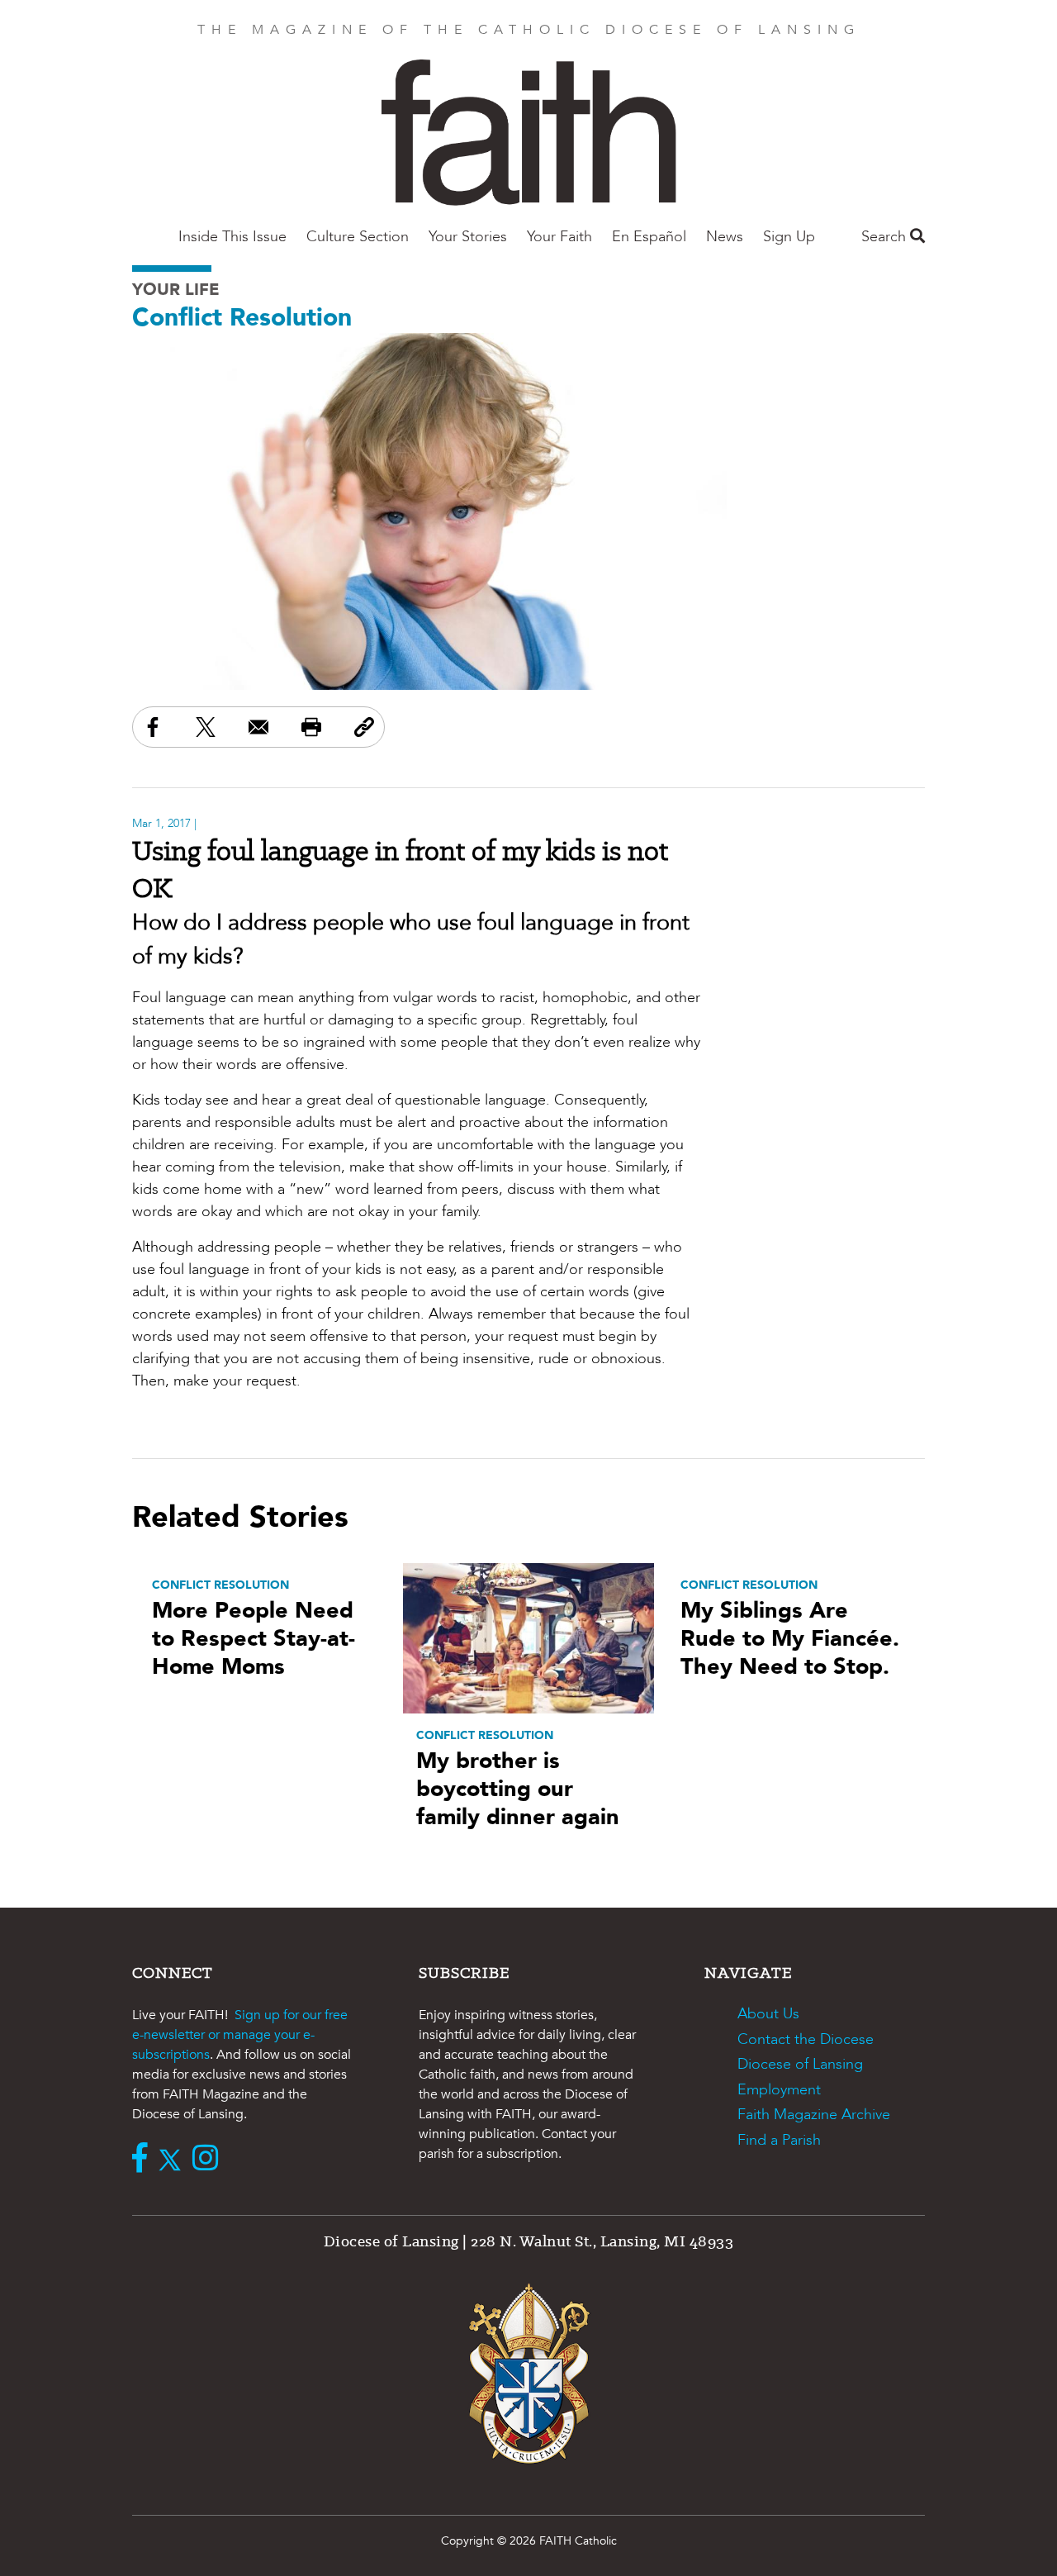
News (725, 237)
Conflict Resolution (242, 318)
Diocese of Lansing (800, 2064)
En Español (649, 237)
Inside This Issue (232, 237)
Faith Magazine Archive (814, 2115)
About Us (768, 2014)
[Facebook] (144, 2160)
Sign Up (789, 237)
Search (886, 237)
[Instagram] (209, 2160)
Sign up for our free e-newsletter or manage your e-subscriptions (240, 2035)
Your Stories (468, 237)
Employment (779, 2090)
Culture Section (358, 237)
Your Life (176, 290)
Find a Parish (779, 2140)
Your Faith (559, 237)
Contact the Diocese (806, 2039)
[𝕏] (174, 2160)
